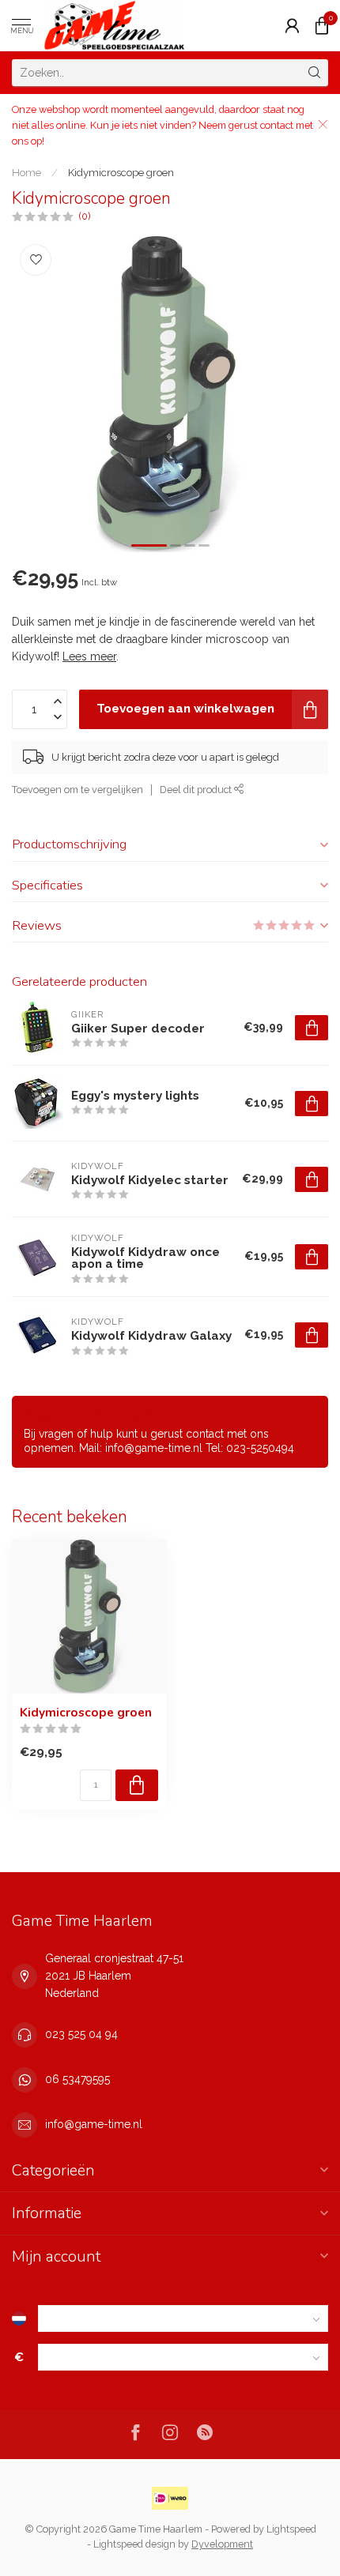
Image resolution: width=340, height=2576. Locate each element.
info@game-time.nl (94, 2124)
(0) (85, 216)
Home (26, 172)
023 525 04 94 (81, 2034)
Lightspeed (291, 2529)
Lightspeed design (134, 2544)
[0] (322, 25)
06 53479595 (77, 2079)
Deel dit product (197, 790)
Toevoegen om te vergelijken (77, 790)
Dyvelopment (222, 2544)
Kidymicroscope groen (121, 172)
